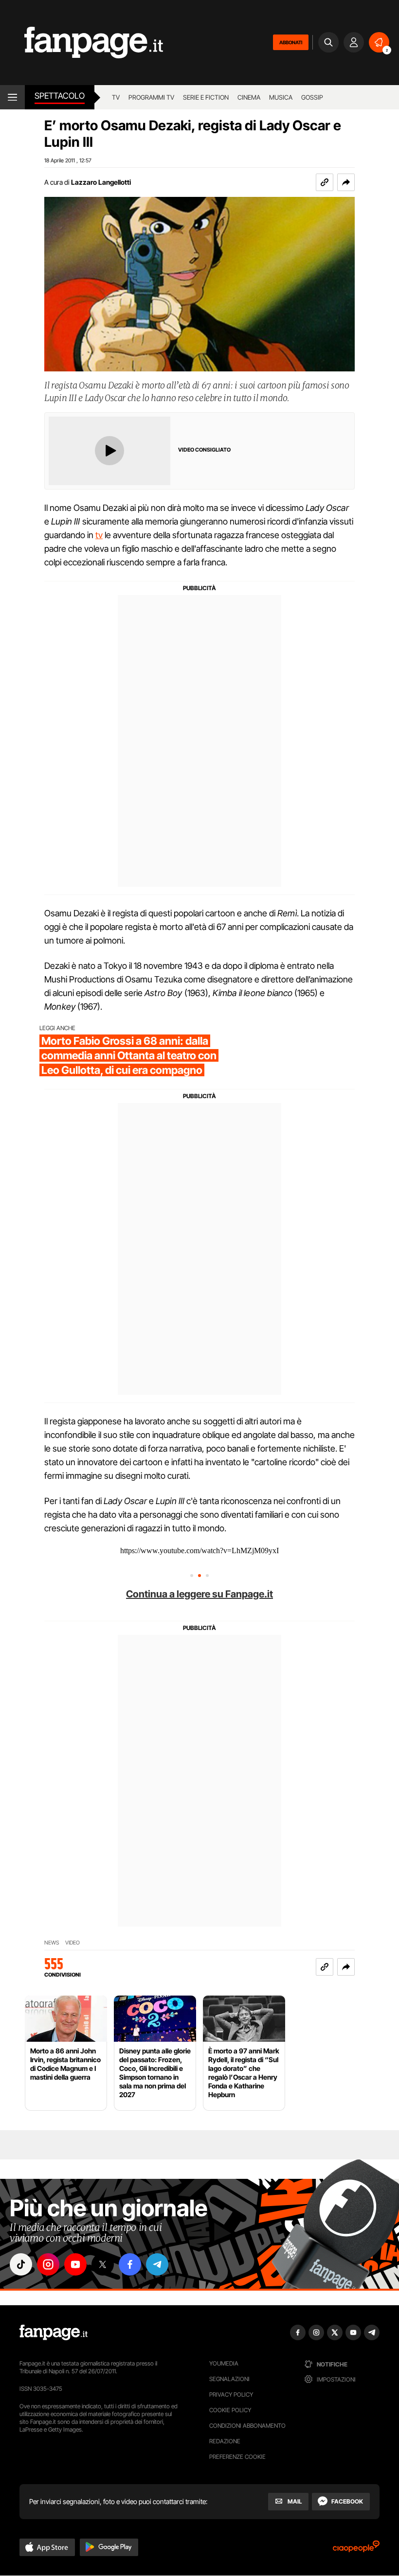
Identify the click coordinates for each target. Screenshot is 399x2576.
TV (116, 97)
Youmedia (224, 2363)
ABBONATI (291, 42)
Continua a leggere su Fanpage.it (199, 1594)
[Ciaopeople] (356, 2550)
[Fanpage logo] (82, 43)
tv (99, 535)
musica (281, 97)
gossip (312, 97)
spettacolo (60, 96)
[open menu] (12, 97)
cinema (249, 97)
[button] (346, 182)
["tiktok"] (21, 2264)
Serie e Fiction (206, 97)
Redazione (225, 2441)
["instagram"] (48, 2264)
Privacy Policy (231, 2394)
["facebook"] (130, 2264)
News (52, 1943)
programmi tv (151, 97)
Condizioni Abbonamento (247, 2426)
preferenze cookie (237, 2457)
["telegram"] (157, 2264)
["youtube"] (75, 2264)
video (73, 1943)
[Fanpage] (54, 2332)
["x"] (103, 2264)
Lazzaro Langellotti (101, 182)
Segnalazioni (229, 2379)
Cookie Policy (230, 2410)
